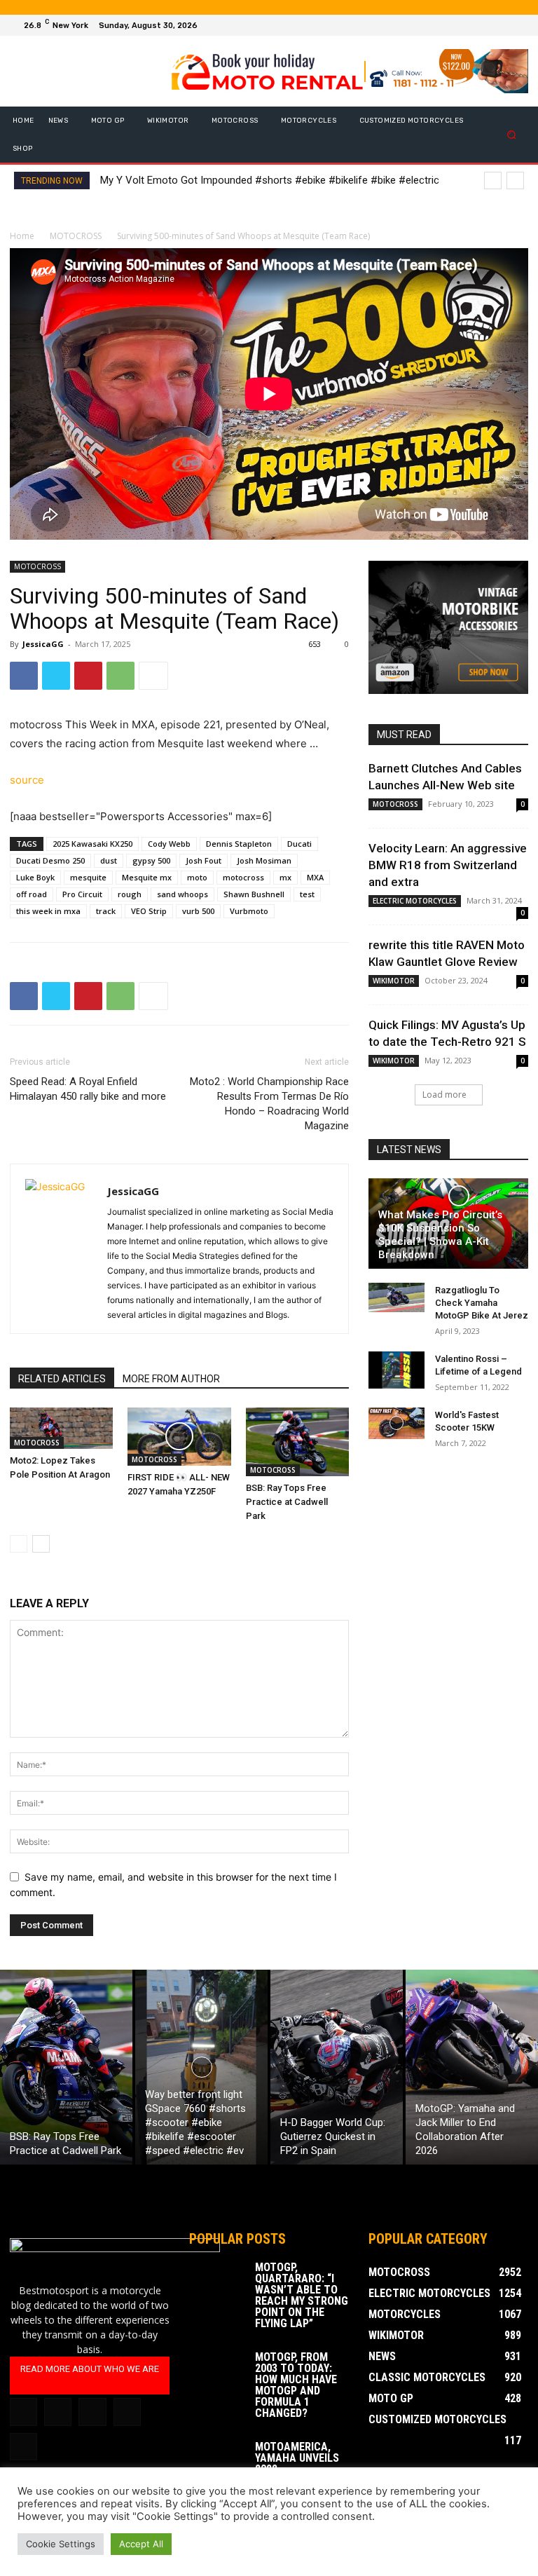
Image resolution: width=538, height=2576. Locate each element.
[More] (153, 676)
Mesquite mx (147, 877)
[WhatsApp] (120, 676)
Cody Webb (169, 844)
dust (109, 860)
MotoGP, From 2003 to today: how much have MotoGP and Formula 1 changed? (296, 2385)
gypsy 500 (151, 860)
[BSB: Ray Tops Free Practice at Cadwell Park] (297, 1442)
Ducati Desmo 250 (50, 860)
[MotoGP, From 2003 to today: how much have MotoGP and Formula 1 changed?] (217, 2371)
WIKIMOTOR (394, 981)
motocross (243, 877)
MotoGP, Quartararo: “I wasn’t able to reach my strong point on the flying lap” (302, 2295)
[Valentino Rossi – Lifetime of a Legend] (396, 1370)
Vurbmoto (249, 911)
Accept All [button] (141, 2544)
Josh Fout (204, 860)
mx (285, 877)
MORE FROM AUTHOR (171, 1379)
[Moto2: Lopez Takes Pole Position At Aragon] (61, 1428)
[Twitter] (500, 25)
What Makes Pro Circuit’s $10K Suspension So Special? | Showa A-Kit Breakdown (440, 1235)
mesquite (88, 877)
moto (197, 877)
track (106, 911)
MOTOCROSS (76, 236)
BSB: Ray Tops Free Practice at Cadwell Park (287, 1502)
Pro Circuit (82, 894)
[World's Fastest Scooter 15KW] (396, 1423)
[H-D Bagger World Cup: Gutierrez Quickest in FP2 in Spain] (337, 2067)
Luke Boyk (35, 877)
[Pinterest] (88, 676)
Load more (444, 1095)
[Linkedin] (58, 2412)
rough (130, 894)
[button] (512, 135)
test (307, 894)
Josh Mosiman (264, 860)
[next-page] (41, 1544)
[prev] (493, 180)
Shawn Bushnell (254, 894)
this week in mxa (48, 911)
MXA (315, 877)
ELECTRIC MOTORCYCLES (415, 901)
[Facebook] (467, 25)
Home (22, 236)
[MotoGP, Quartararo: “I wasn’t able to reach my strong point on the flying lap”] (217, 2282)
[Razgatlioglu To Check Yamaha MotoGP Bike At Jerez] (396, 1298)
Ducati (299, 844)
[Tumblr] (92, 2412)
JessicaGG (43, 644)
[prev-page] (19, 1544)
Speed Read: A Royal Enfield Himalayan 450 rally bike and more (88, 1089)
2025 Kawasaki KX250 (92, 844)
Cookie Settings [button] (61, 2544)
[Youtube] (517, 25)
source (27, 780)
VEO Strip (149, 911)
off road (32, 894)
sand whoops (182, 894)
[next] (515, 180)
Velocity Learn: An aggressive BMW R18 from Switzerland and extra (448, 865)
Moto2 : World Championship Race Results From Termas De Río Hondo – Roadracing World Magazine (269, 1104)
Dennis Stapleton (239, 844)
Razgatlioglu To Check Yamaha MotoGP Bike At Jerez (482, 1303)
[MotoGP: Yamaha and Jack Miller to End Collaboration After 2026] (472, 2067)
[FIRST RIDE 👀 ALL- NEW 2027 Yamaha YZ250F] (179, 1437)
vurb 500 (198, 911)
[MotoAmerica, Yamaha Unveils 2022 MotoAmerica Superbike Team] (217, 2461)
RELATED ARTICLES (62, 1379)
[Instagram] (483, 25)
